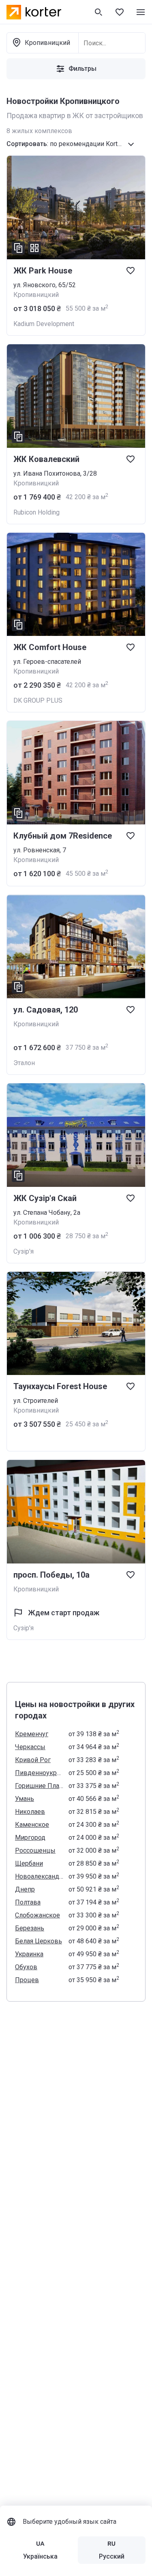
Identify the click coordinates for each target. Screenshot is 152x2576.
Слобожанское (37, 1915)
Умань (25, 1799)
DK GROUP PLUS (38, 700)
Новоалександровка (39, 1876)
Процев (27, 1980)
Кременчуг (32, 1734)
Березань (30, 1928)
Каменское (32, 1825)
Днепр (25, 1889)
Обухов (26, 1967)
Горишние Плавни (39, 1786)
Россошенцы (35, 1850)
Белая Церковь (39, 1941)
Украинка (29, 1954)
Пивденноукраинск (39, 1773)
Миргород (30, 1838)
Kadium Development (44, 324)
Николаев (30, 1812)
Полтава (28, 1902)
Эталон (24, 1063)
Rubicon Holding (36, 512)
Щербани (29, 1863)
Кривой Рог (33, 1760)
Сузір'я (24, 1251)
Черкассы (30, 1747)
